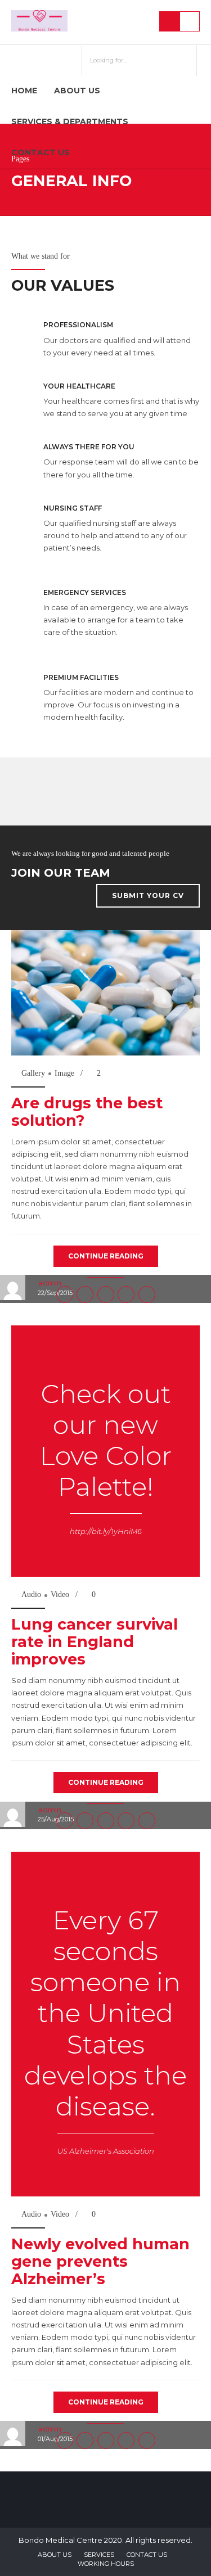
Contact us (41, 152)
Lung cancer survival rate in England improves (95, 1642)
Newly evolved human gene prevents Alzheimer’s (100, 2261)
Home (24, 91)
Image (64, 1073)
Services (99, 2555)
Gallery (33, 1073)
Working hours (106, 2564)
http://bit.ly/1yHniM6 (106, 1531)
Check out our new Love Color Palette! (105, 1440)
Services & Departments (70, 121)
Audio (31, 1594)
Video (60, 1594)
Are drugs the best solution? (87, 1112)
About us (77, 91)
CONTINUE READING (106, 1256)
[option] (105, 993)
